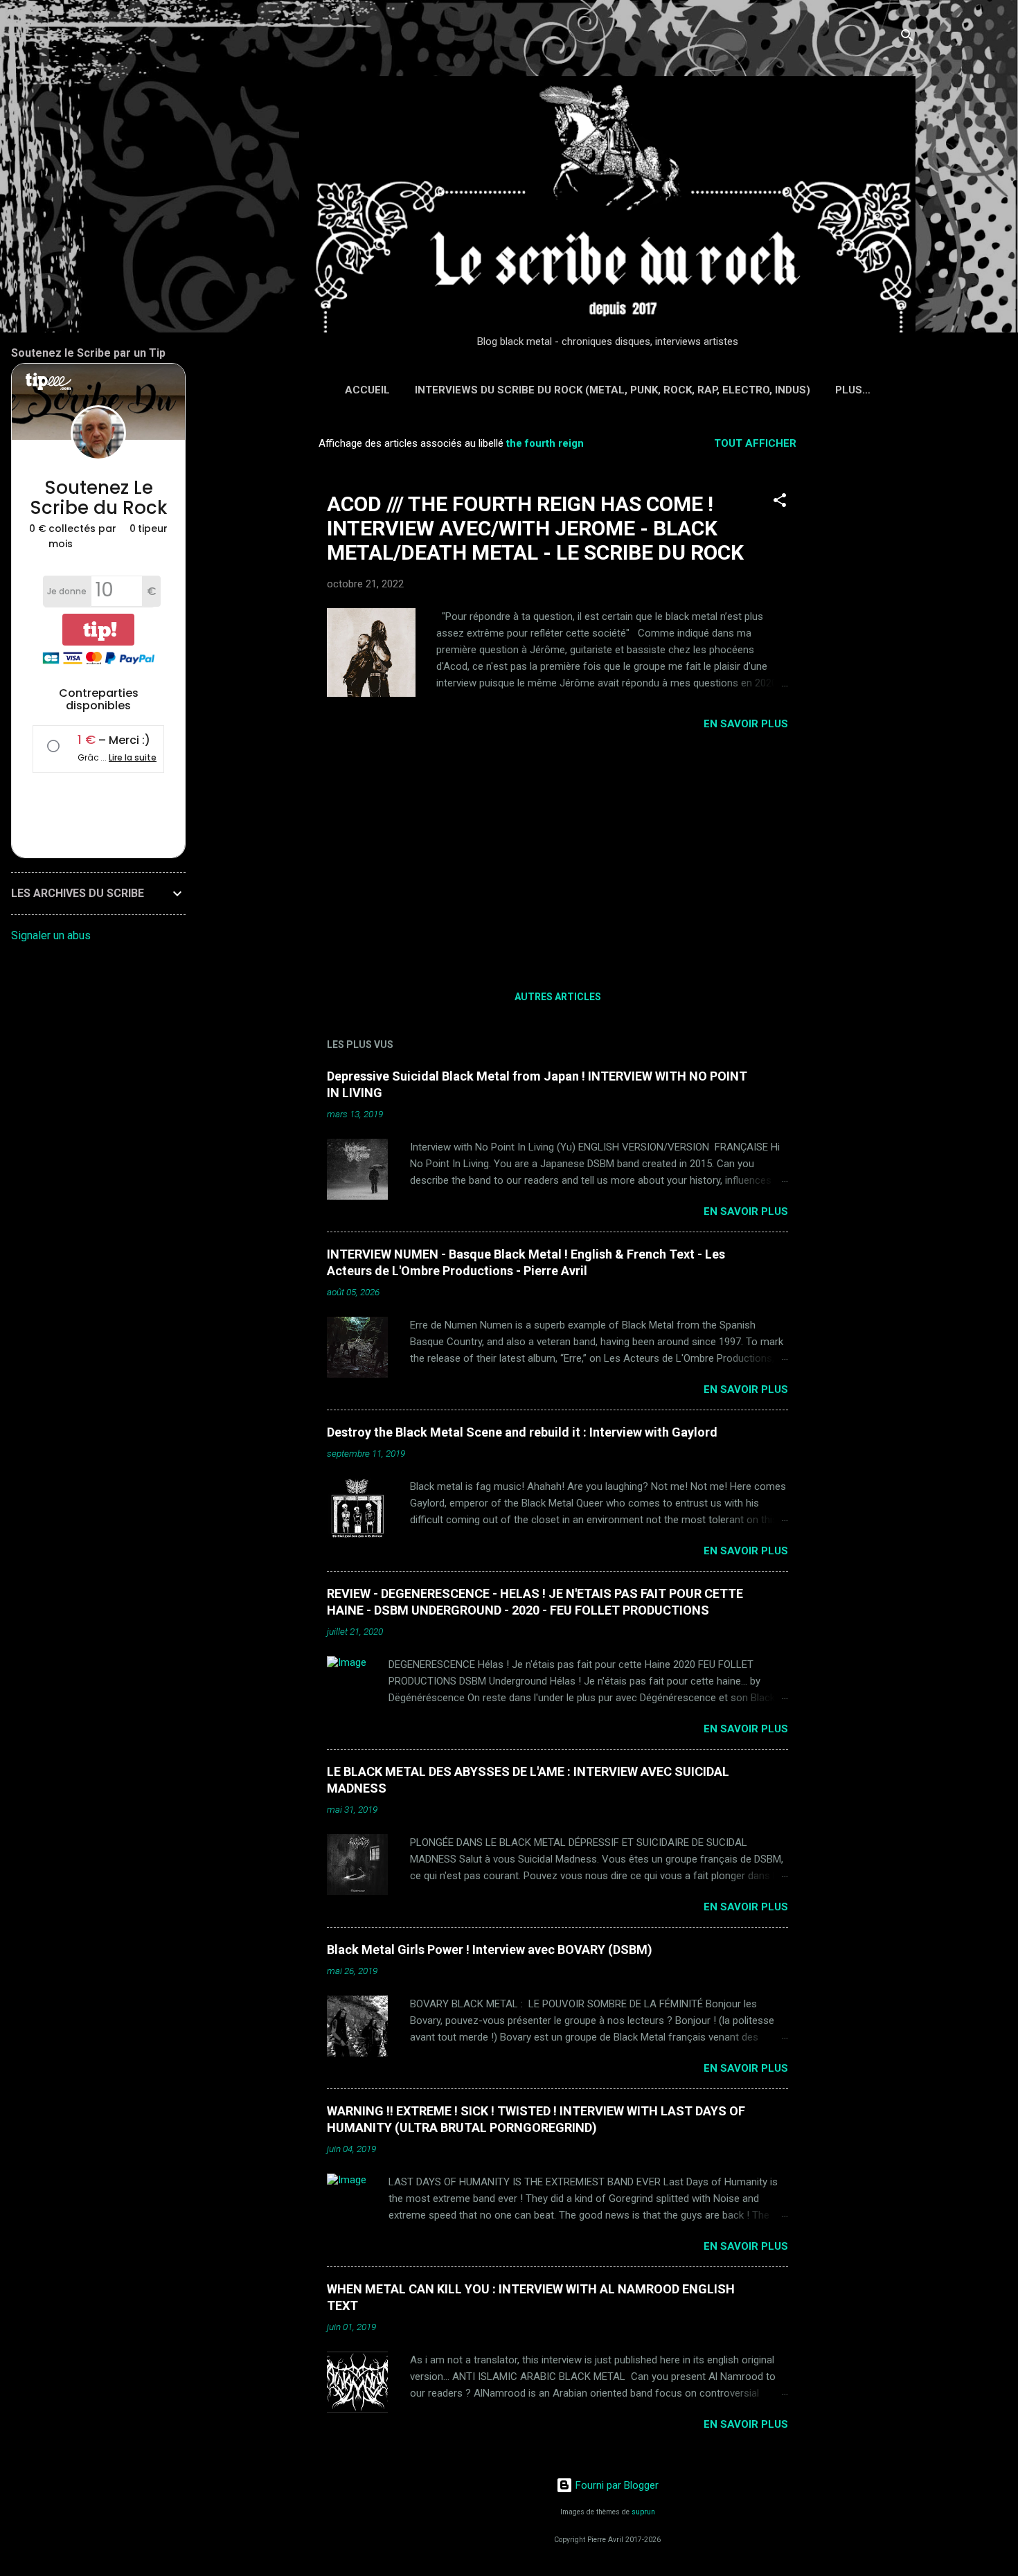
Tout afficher (755, 443)
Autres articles (558, 997)
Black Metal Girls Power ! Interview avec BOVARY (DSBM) (490, 1949)
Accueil (367, 390)
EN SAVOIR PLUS (746, 724)
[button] (780, 503)
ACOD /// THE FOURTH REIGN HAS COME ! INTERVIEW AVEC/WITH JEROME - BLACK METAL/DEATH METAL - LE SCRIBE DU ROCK (535, 528)
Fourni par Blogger (616, 2485)
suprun (643, 2512)
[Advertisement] (871, 634)
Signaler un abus (51, 935)
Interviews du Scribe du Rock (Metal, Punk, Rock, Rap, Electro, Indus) (613, 390)
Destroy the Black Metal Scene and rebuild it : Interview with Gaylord (522, 1432)
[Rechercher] (907, 38)
